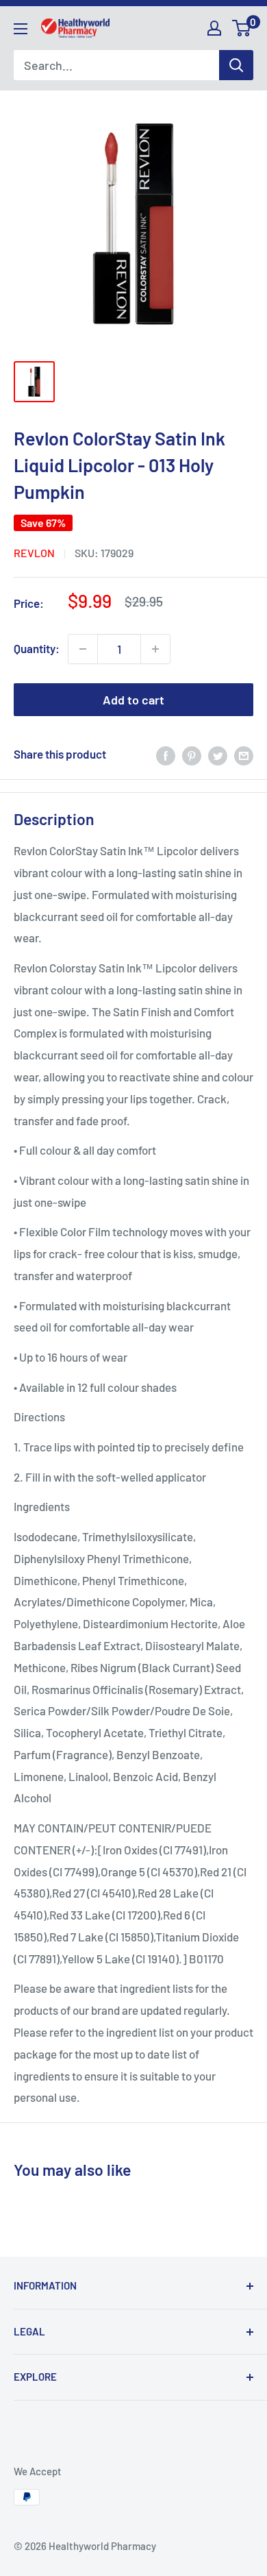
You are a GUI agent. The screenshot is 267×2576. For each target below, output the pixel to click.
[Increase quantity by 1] (155, 649)
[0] (242, 28)
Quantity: (37, 648)
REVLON (34, 553)
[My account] (214, 28)
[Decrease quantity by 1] (83, 649)
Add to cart (133, 700)
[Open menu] (21, 29)
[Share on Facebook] (166, 755)
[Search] (236, 65)
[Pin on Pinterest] (192, 755)
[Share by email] (244, 755)
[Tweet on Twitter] (218, 755)
